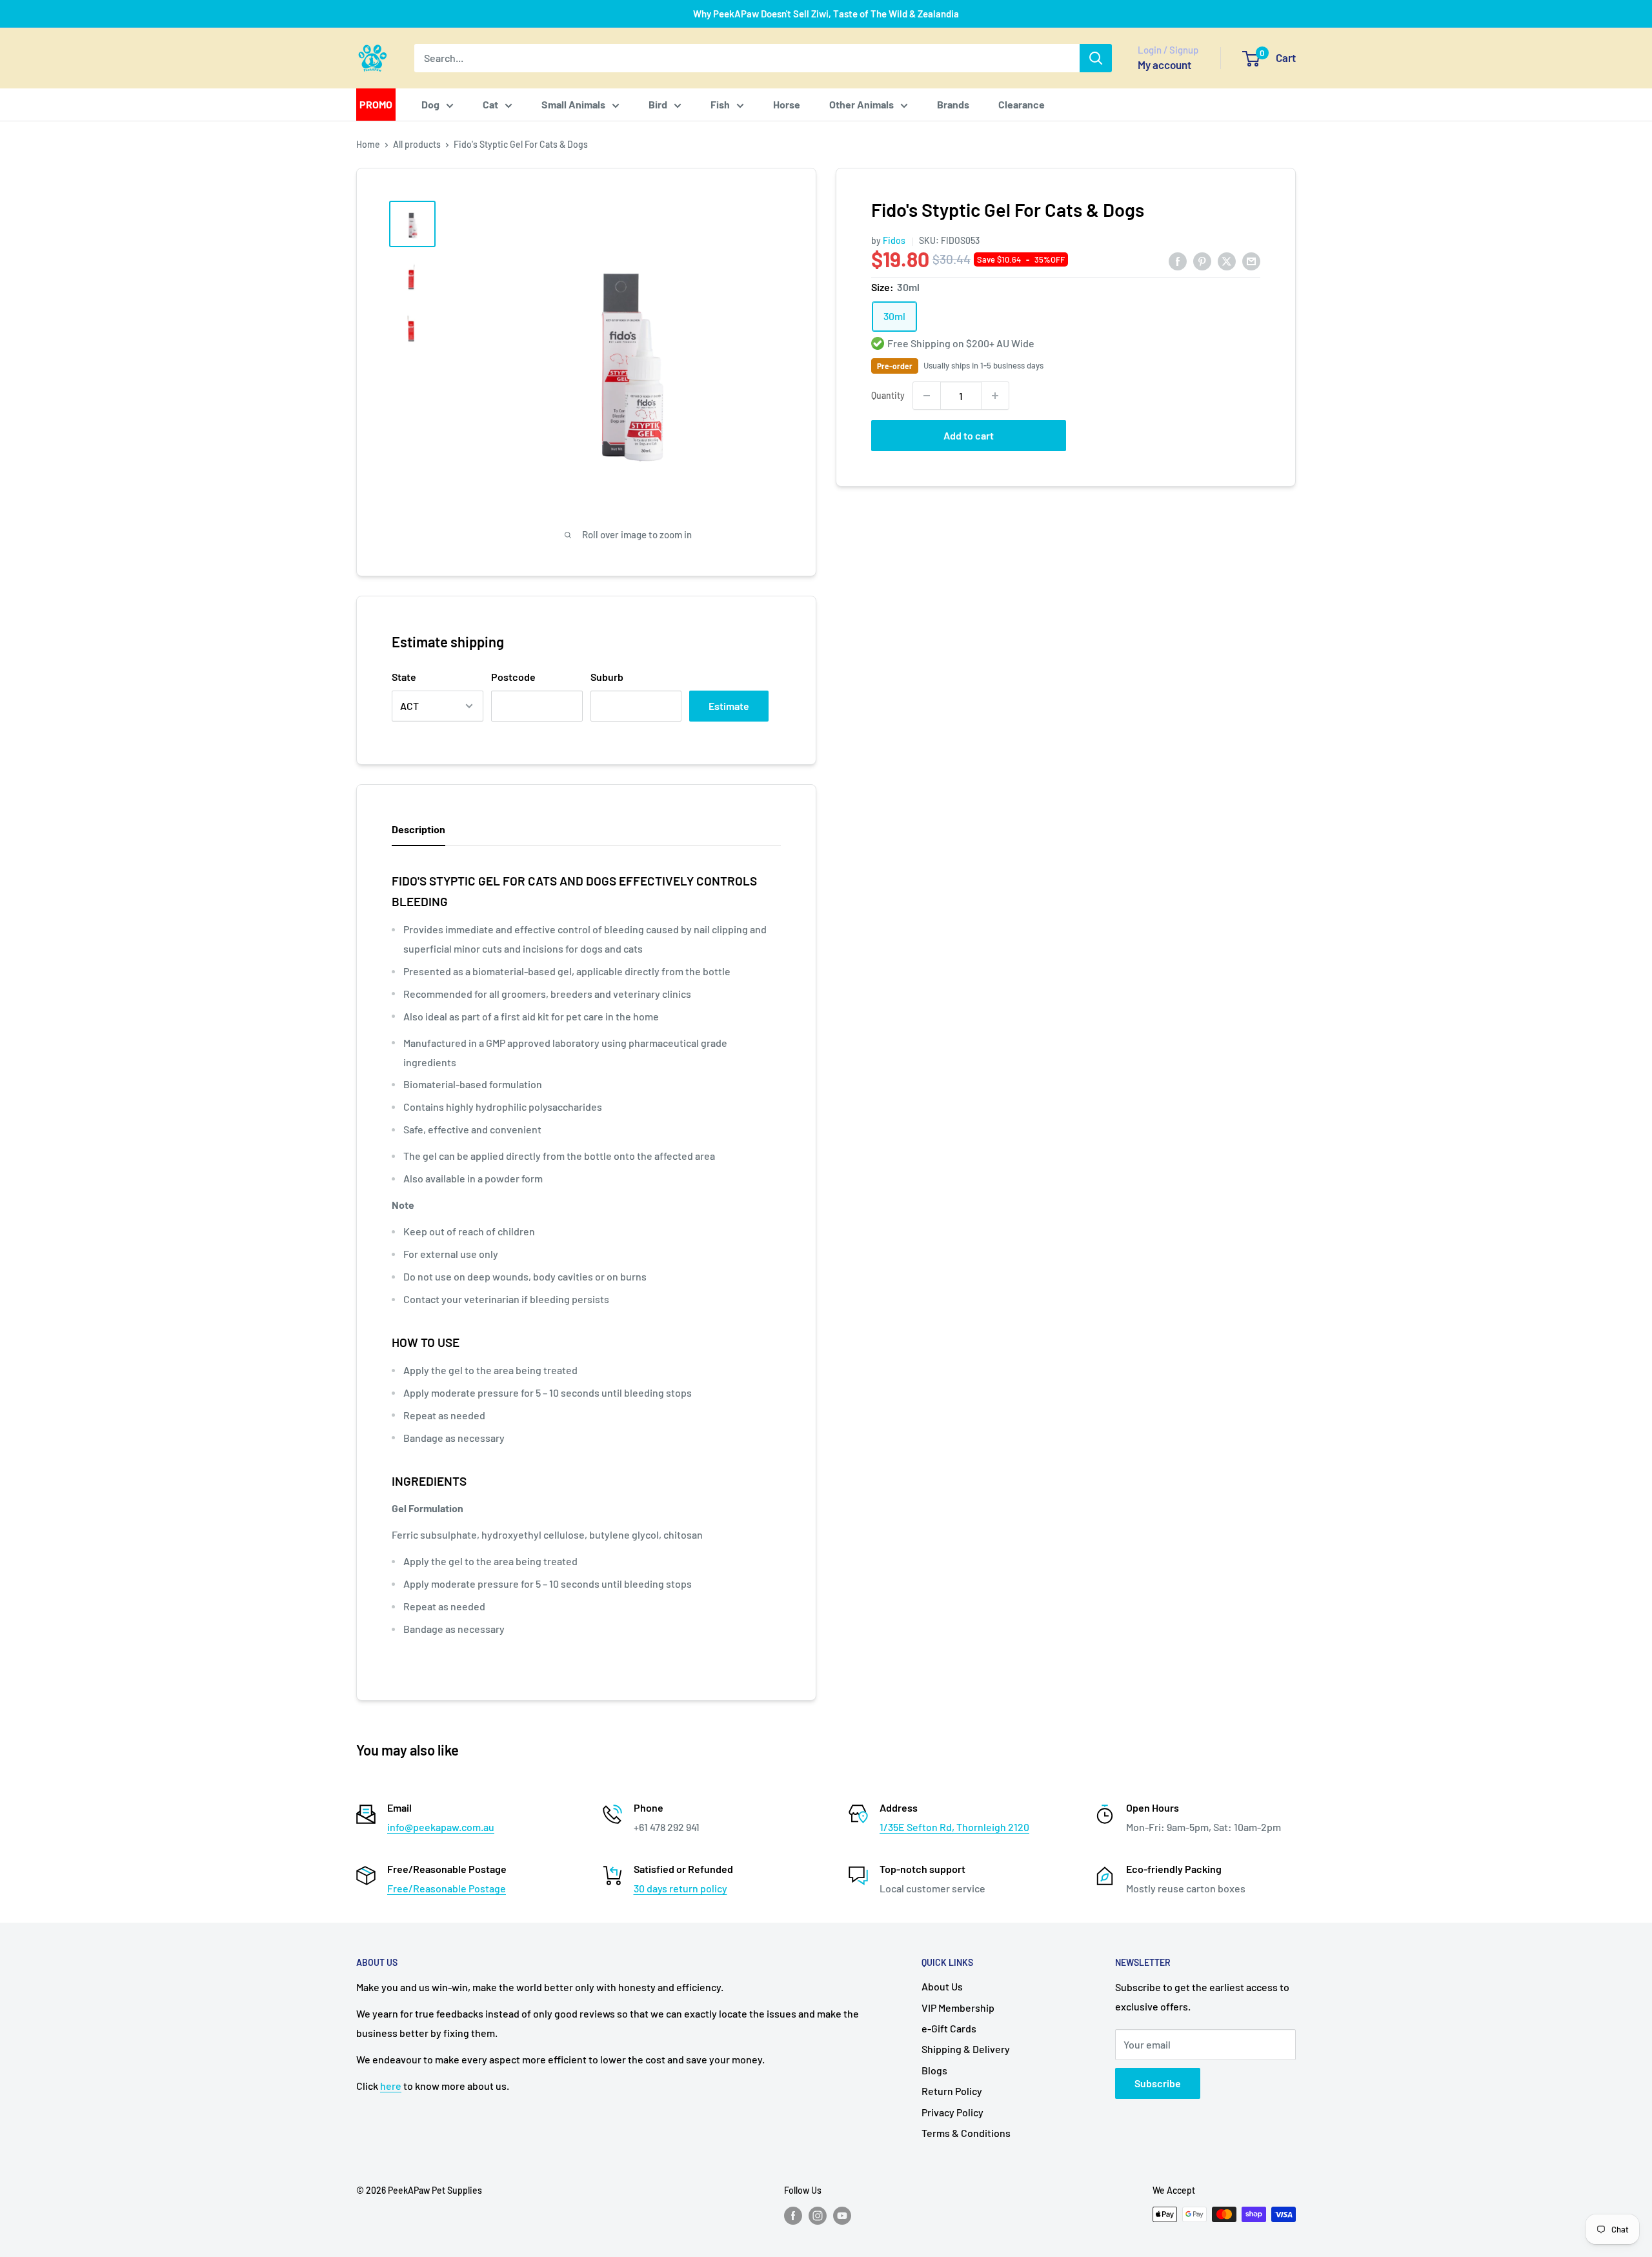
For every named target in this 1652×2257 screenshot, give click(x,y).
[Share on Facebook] (1178, 260)
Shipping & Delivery (966, 2049)
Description (418, 829)
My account (1164, 65)
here (391, 2086)
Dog (430, 104)
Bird (658, 104)
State (404, 677)
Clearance (1022, 104)
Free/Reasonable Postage (447, 1888)
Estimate (729, 706)
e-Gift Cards (949, 2028)
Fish (720, 104)
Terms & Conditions (966, 2133)
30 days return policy (680, 1888)
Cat (490, 104)
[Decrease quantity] (927, 396)
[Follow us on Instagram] (818, 2216)
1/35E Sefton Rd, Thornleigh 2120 (954, 1827)
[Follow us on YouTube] (842, 2216)
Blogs (934, 2070)
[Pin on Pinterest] (1202, 260)
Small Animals (573, 104)
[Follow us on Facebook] (793, 2216)
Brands (953, 104)
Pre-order (895, 366)
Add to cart (969, 435)
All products (417, 144)
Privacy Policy (952, 2112)
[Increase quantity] (995, 396)
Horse (787, 104)
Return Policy (952, 2091)
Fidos (894, 240)
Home (368, 144)
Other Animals (861, 104)
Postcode (513, 677)
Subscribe (1158, 2083)
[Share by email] (1251, 260)
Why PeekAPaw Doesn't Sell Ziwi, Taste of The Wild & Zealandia (826, 14)
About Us (942, 1986)
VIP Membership (958, 2008)
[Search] (1096, 58)
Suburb (607, 677)
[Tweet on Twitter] (1227, 260)
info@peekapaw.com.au (441, 1827)
